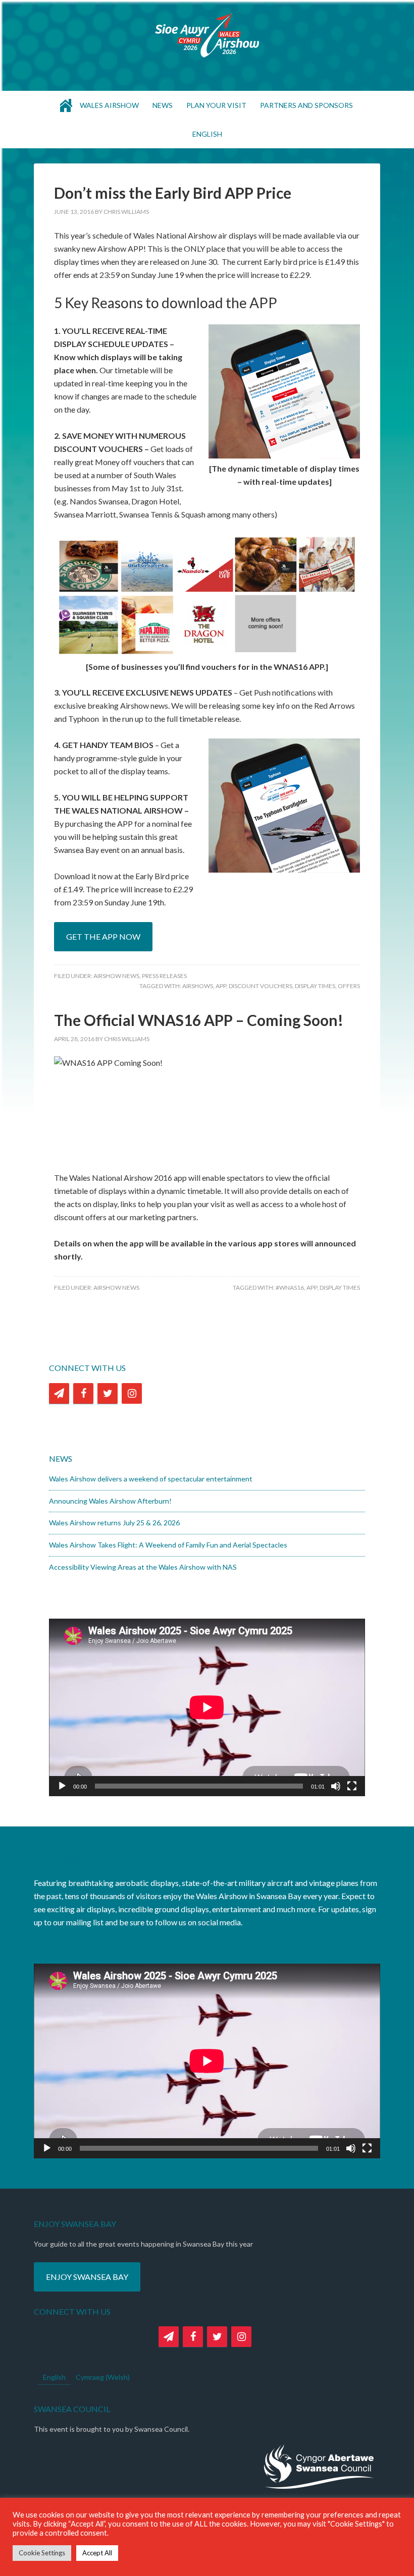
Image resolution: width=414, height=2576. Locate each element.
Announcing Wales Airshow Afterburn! (110, 1501)
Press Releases (164, 976)
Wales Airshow (207, 35)
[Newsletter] (59, 1393)
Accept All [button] (97, 2553)
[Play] (62, 1786)
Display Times (315, 986)
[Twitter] (108, 1393)
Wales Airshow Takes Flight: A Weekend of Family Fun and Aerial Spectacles (168, 1545)
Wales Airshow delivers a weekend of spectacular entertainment (151, 1479)
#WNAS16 (290, 1287)
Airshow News (116, 976)
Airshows (198, 986)
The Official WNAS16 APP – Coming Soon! (199, 1020)
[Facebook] (83, 1393)
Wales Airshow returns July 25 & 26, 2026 (114, 1523)
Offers (349, 986)
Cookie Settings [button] (42, 2553)
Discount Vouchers (261, 986)
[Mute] (336, 1786)
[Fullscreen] (352, 1786)
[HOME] (66, 105)
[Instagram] (132, 1393)
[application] (207, 1707)
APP (221, 986)
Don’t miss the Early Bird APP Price (173, 193)
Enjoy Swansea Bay (87, 2277)
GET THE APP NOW (103, 936)
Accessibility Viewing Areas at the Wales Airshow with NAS (143, 1567)
